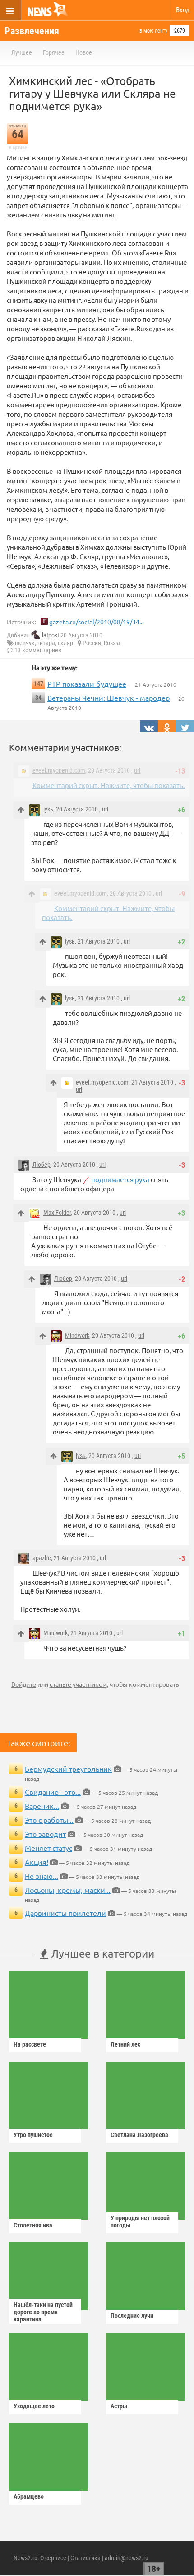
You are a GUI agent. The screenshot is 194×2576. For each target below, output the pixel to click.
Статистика (85, 2558)
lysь (48, 809)
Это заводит (45, 1834)
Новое (84, 52)
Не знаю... (42, 1876)
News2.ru (25, 2558)
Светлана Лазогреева (139, 2135)
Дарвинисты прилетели (65, 1913)
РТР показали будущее (87, 684)
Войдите (24, 1684)
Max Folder (57, 1213)
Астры (119, 2406)
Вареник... (42, 1806)
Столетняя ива (33, 2225)
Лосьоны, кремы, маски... (68, 1890)
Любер (42, 1165)
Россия (92, 643)
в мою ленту (153, 31)
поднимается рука (120, 1179)
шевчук (25, 643)
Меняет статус (48, 1848)
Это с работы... (49, 1820)
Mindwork (77, 1335)
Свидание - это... (53, 1792)
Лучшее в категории (101, 1953)
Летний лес (125, 2044)
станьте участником (78, 1684)
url (137, 770)
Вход (183, 10)
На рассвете (30, 2044)
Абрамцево (29, 2496)
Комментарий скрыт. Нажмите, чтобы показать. (109, 785)
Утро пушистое (33, 2135)
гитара (46, 643)
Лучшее (22, 52)
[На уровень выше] (21, 810)
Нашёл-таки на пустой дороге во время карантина (43, 2312)
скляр (65, 643)
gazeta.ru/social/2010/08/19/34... (96, 622)
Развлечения (32, 31)
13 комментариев (38, 650)
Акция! (37, 1862)
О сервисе (53, 2558)
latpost (51, 635)
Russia (112, 643)
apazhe (42, 1558)
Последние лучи (132, 2316)
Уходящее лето (34, 2406)
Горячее (54, 52)
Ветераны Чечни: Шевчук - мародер (109, 698)
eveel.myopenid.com (59, 770)
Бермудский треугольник (68, 1769)
